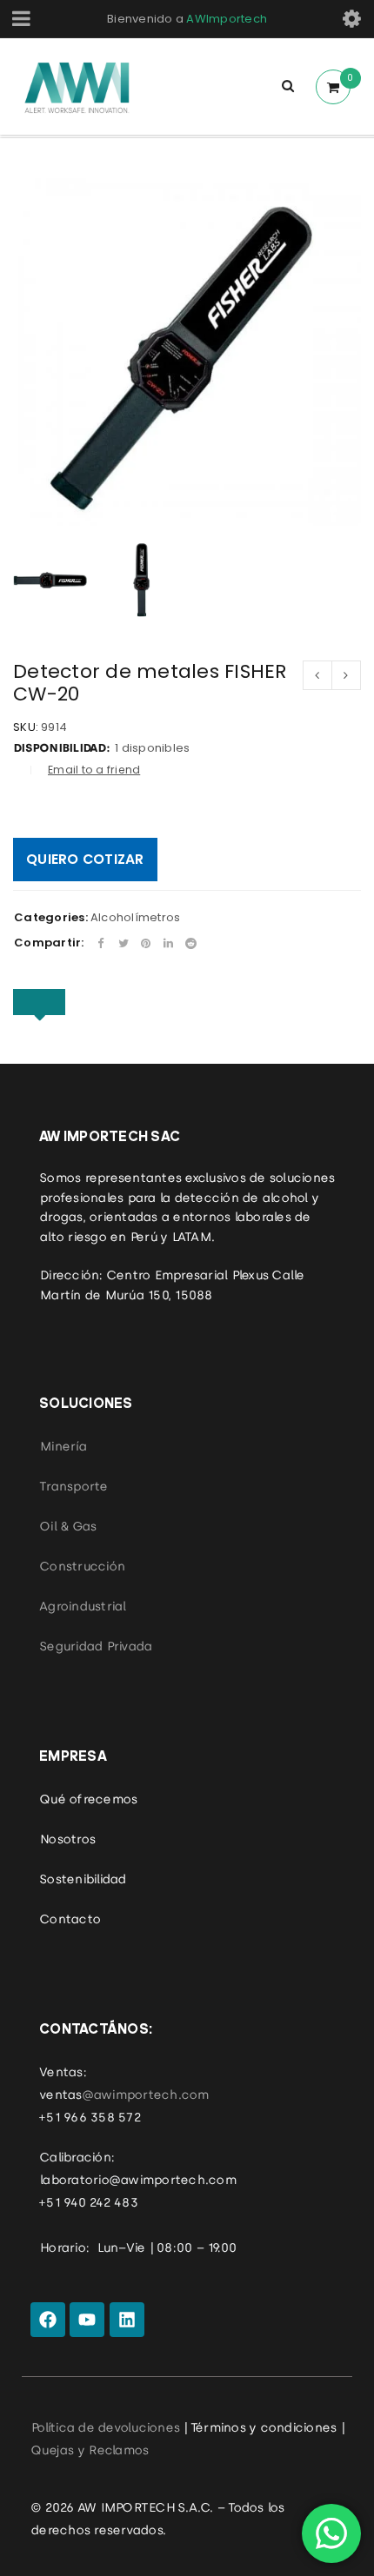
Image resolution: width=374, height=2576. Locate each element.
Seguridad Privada (95, 1646)
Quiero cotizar (85, 859)
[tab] (39, 1002)
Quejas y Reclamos (89, 2450)
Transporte (73, 1486)
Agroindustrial (83, 1606)
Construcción (82, 1566)
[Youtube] (87, 2320)
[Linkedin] (127, 2320)
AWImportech (227, 19)
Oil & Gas (67, 1526)
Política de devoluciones (105, 2427)
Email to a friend (94, 770)
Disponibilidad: (61, 748)
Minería (63, 1446)
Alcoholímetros (136, 917)
